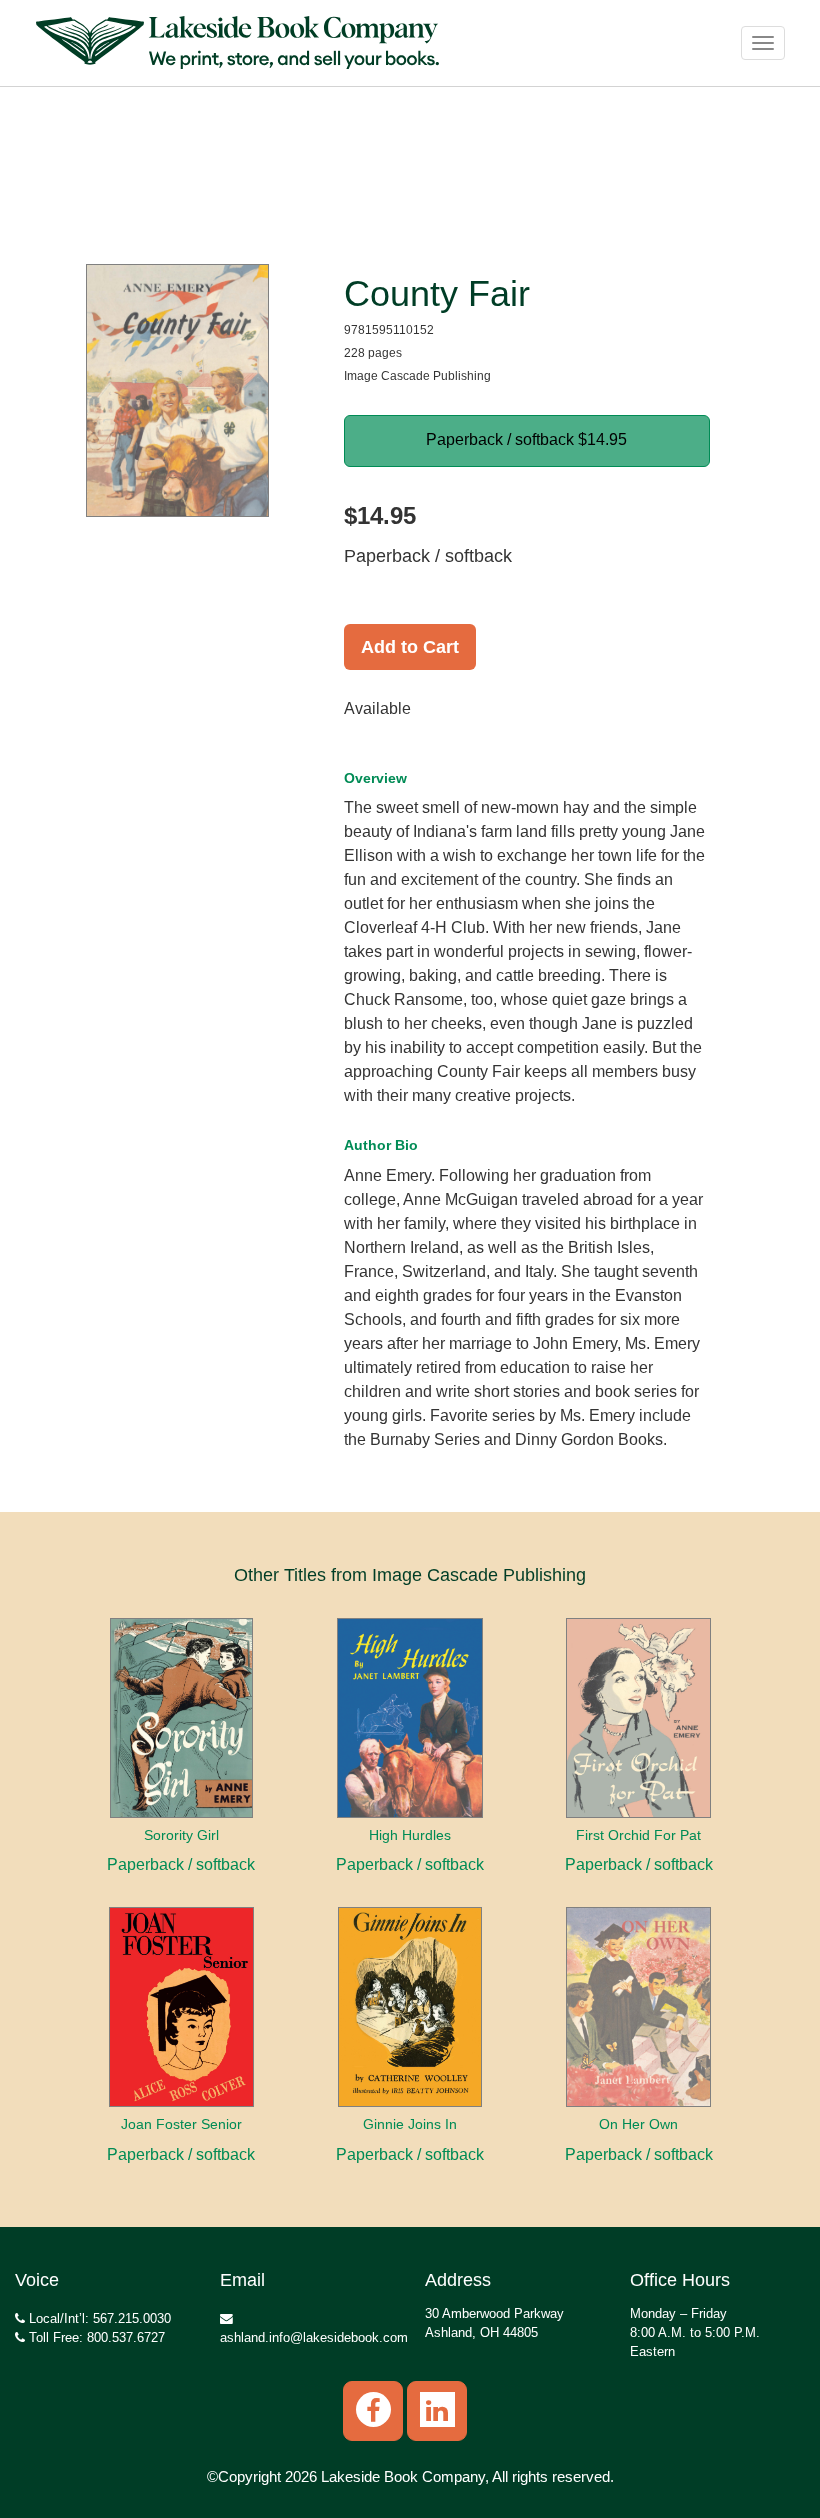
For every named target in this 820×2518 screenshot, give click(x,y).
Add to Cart (410, 647)
